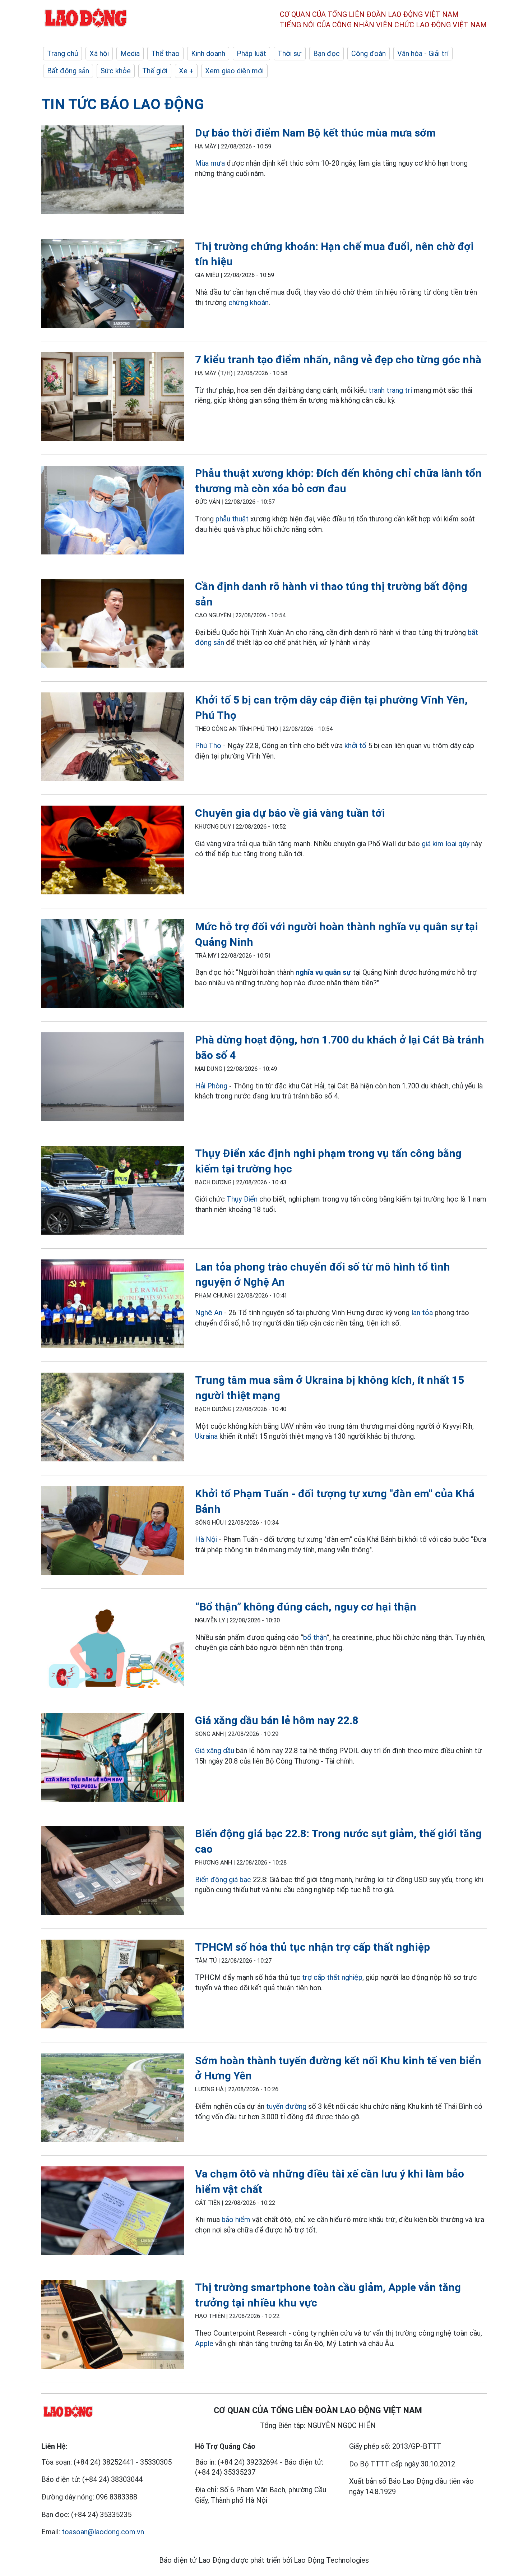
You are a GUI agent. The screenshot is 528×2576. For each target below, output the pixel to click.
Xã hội (99, 54)
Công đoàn (369, 54)
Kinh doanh (208, 54)
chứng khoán (249, 303)
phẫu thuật (232, 519)
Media (130, 54)
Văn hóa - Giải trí (423, 54)
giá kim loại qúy (446, 844)
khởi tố (355, 746)
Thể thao (165, 54)
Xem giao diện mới (234, 71)
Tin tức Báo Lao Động (123, 104)
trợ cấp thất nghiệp (332, 1977)
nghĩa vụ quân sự (323, 972)
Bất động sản (68, 71)
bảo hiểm (236, 2220)
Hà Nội (206, 1539)
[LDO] (113, 171)
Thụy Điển (242, 1199)
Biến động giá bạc (223, 1880)
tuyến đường (286, 2106)
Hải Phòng (211, 1086)
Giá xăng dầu (215, 1751)
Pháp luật (251, 54)
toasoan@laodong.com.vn (103, 2532)
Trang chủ (62, 54)
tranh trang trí (390, 390)
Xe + (186, 71)
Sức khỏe (116, 71)
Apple (204, 2344)
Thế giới (155, 71)
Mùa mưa (210, 163)
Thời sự (290, 54)
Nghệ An (209, 1313)
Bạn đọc (326, 54)
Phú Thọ (208, 746)
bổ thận (315, 1637)
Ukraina (206, 1436)
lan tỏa (422, 1313)
